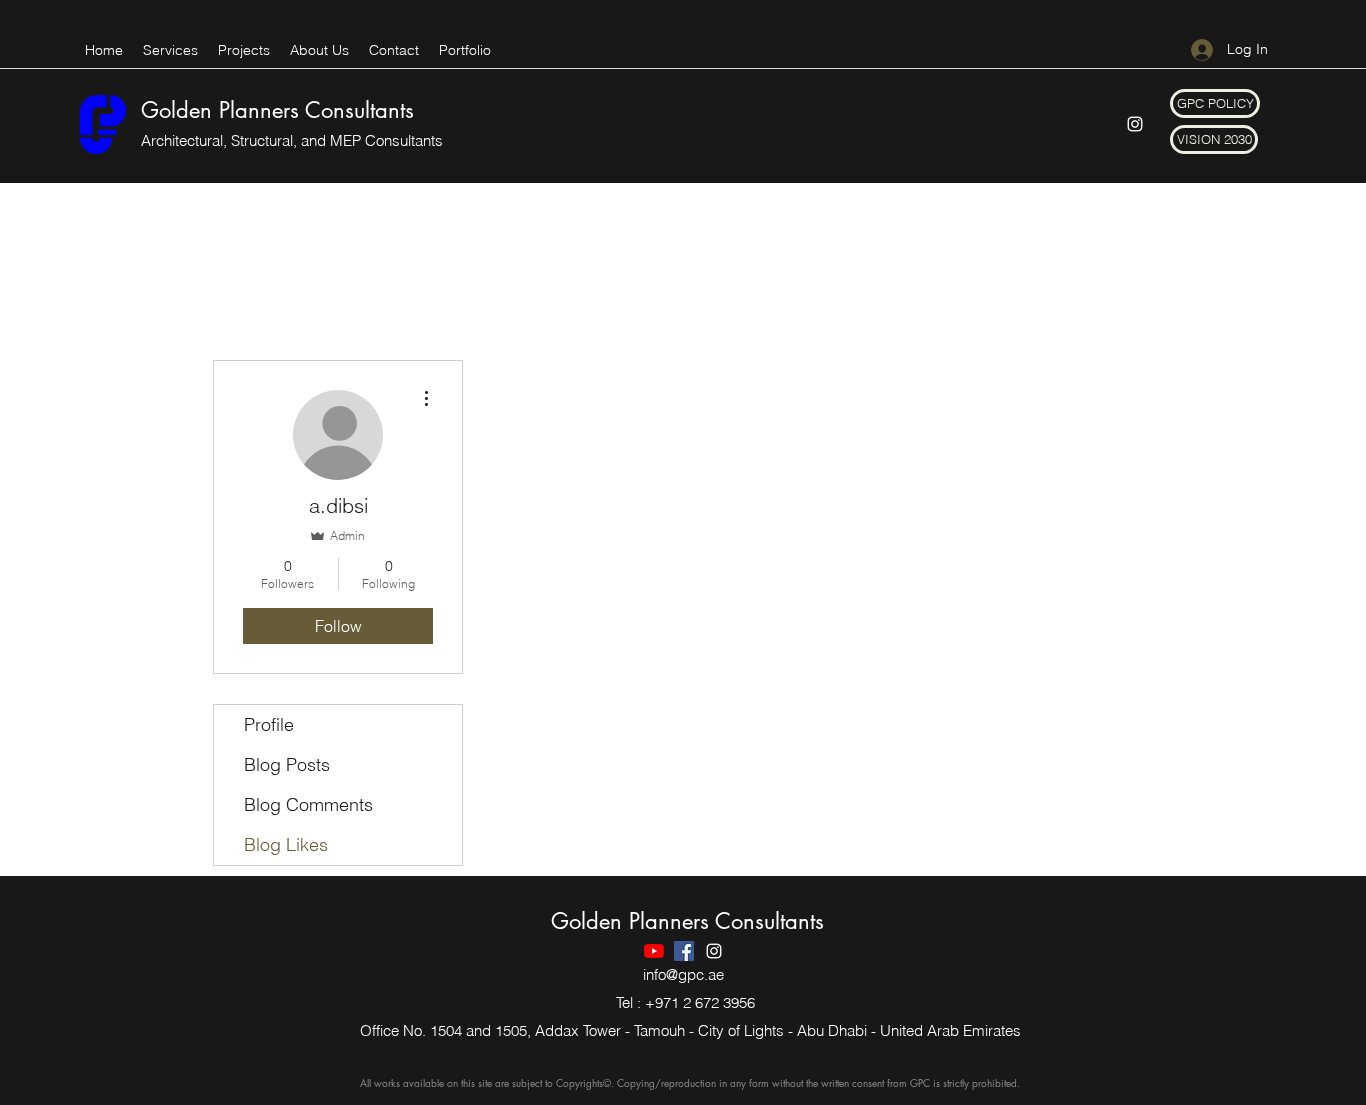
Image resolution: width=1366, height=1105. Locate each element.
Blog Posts (287, 764)
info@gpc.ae (683, 974)
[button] (1215, 103)
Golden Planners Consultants (277, 110)
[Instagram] (1135, 124)
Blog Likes (286, 844)
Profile (269, 724)
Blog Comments (308, 804)
